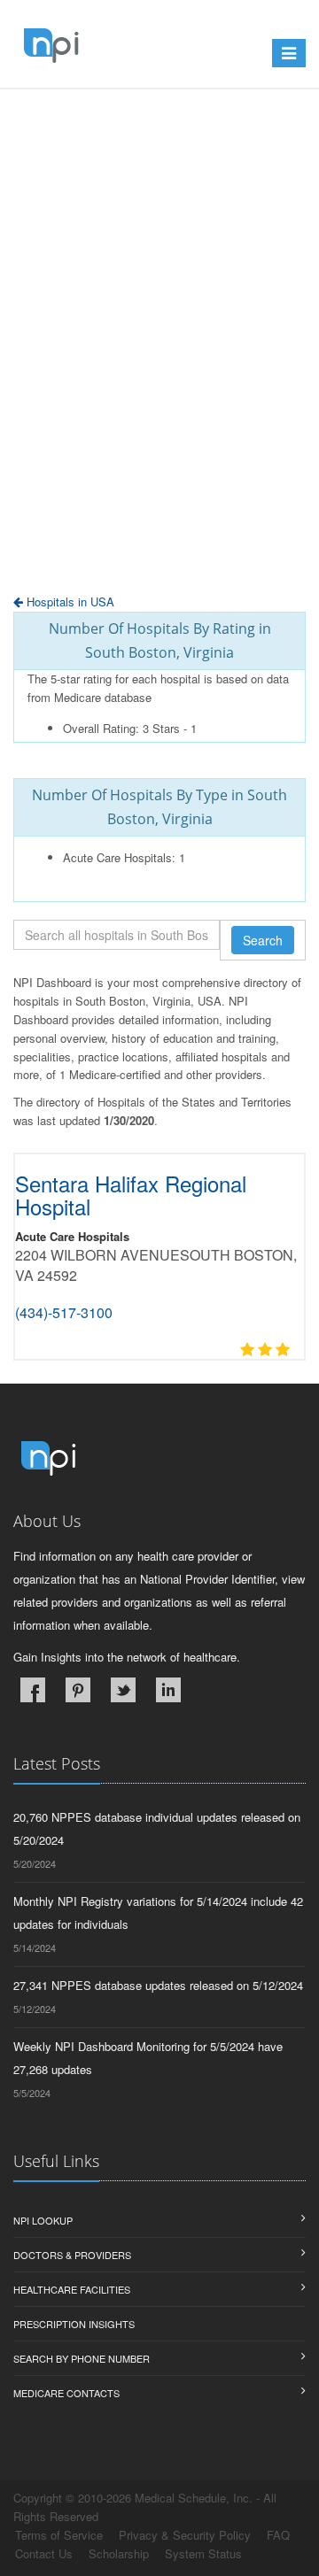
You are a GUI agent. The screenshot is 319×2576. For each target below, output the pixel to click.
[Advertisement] (159, 385)
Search (263, 940)
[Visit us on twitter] (123, 1690)
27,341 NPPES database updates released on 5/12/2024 (158, 1985)
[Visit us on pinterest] (78, 1690)
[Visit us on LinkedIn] (168, 1690)
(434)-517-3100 (64, 1312)
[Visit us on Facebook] (33, 1690)
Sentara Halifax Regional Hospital (131, 1195)
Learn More (139, 131)
